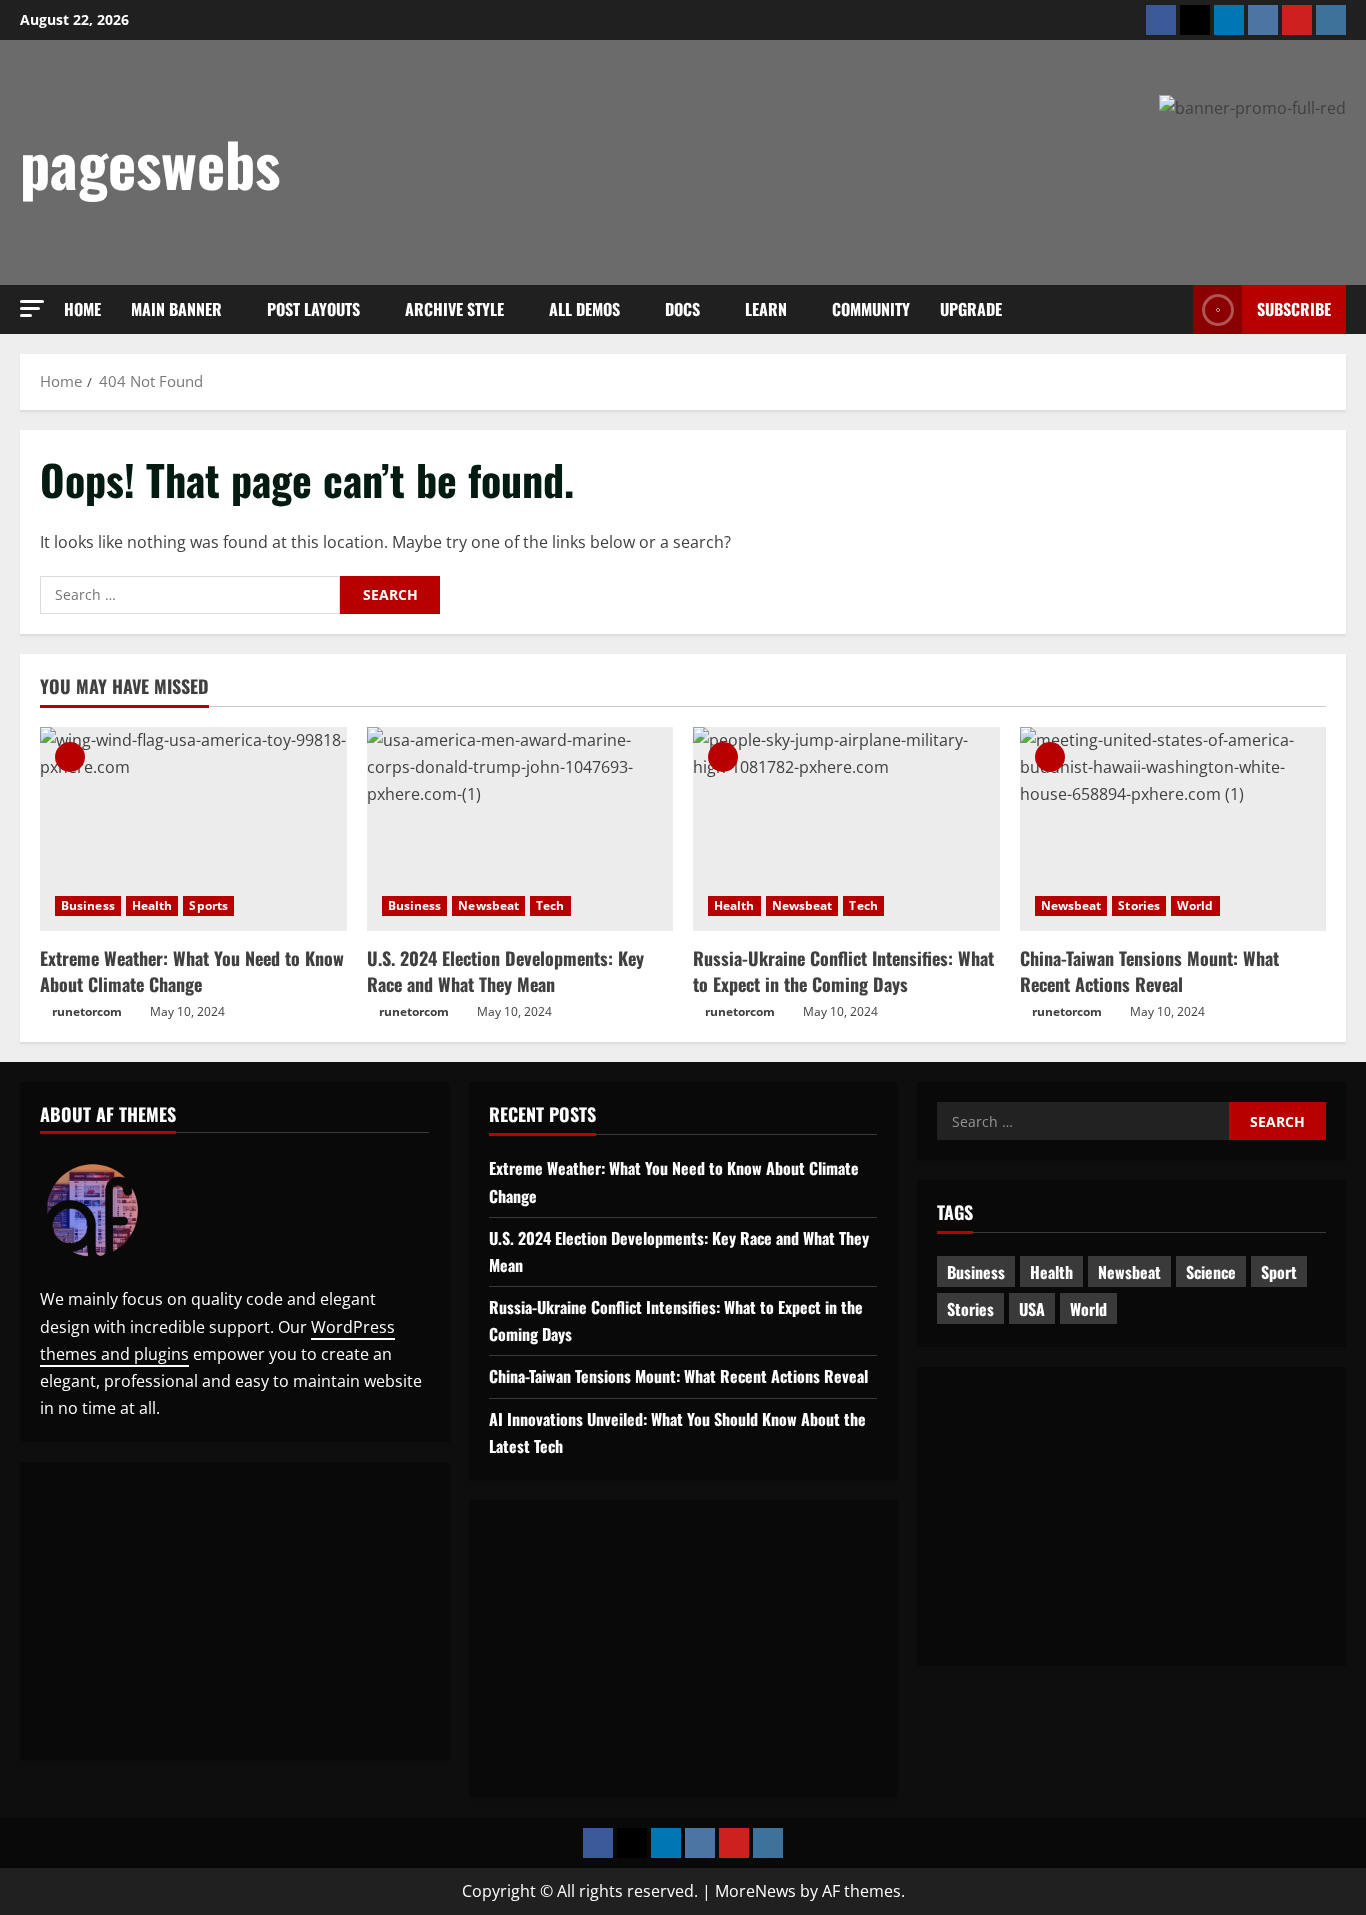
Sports (208, 905)
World (1195, 905)
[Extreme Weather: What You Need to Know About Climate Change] (193, 829)
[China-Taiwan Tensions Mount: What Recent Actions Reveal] (1173, 829)
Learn (766, 309)
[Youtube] (1297, 20)
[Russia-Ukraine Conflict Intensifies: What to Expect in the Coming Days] (846, 829)
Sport (1279, 1272)
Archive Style (454, 309)
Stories (1139, 905)
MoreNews (755, 1891)
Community (871, 309)
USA (1032, 1309)
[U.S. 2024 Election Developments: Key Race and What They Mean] (520, 829)
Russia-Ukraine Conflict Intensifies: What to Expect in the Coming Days (843, 970)
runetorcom (87, 1011)
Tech (550, 905)
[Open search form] (1172, 310)
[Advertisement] (982, 177)
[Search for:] (190, 595)
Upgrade (971, 309)
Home (82, 309)
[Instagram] (1331, 20)
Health (152, 905)
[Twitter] (1195, 20)
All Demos (584, 309)
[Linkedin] (1229, 20)
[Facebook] (1161, 20)
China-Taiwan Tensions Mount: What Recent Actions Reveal (1149, 970)
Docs (682, 309)
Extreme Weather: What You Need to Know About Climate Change (192, 970)
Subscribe (1294, 309)
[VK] (1263, 20)
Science (1211, 1272)
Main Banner (176, 309)
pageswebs (150, 162)
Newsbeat (488, 905)
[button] (32, 308)
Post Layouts (313, 309)
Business (88, 905)
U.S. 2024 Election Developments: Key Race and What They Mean (505, 970)
